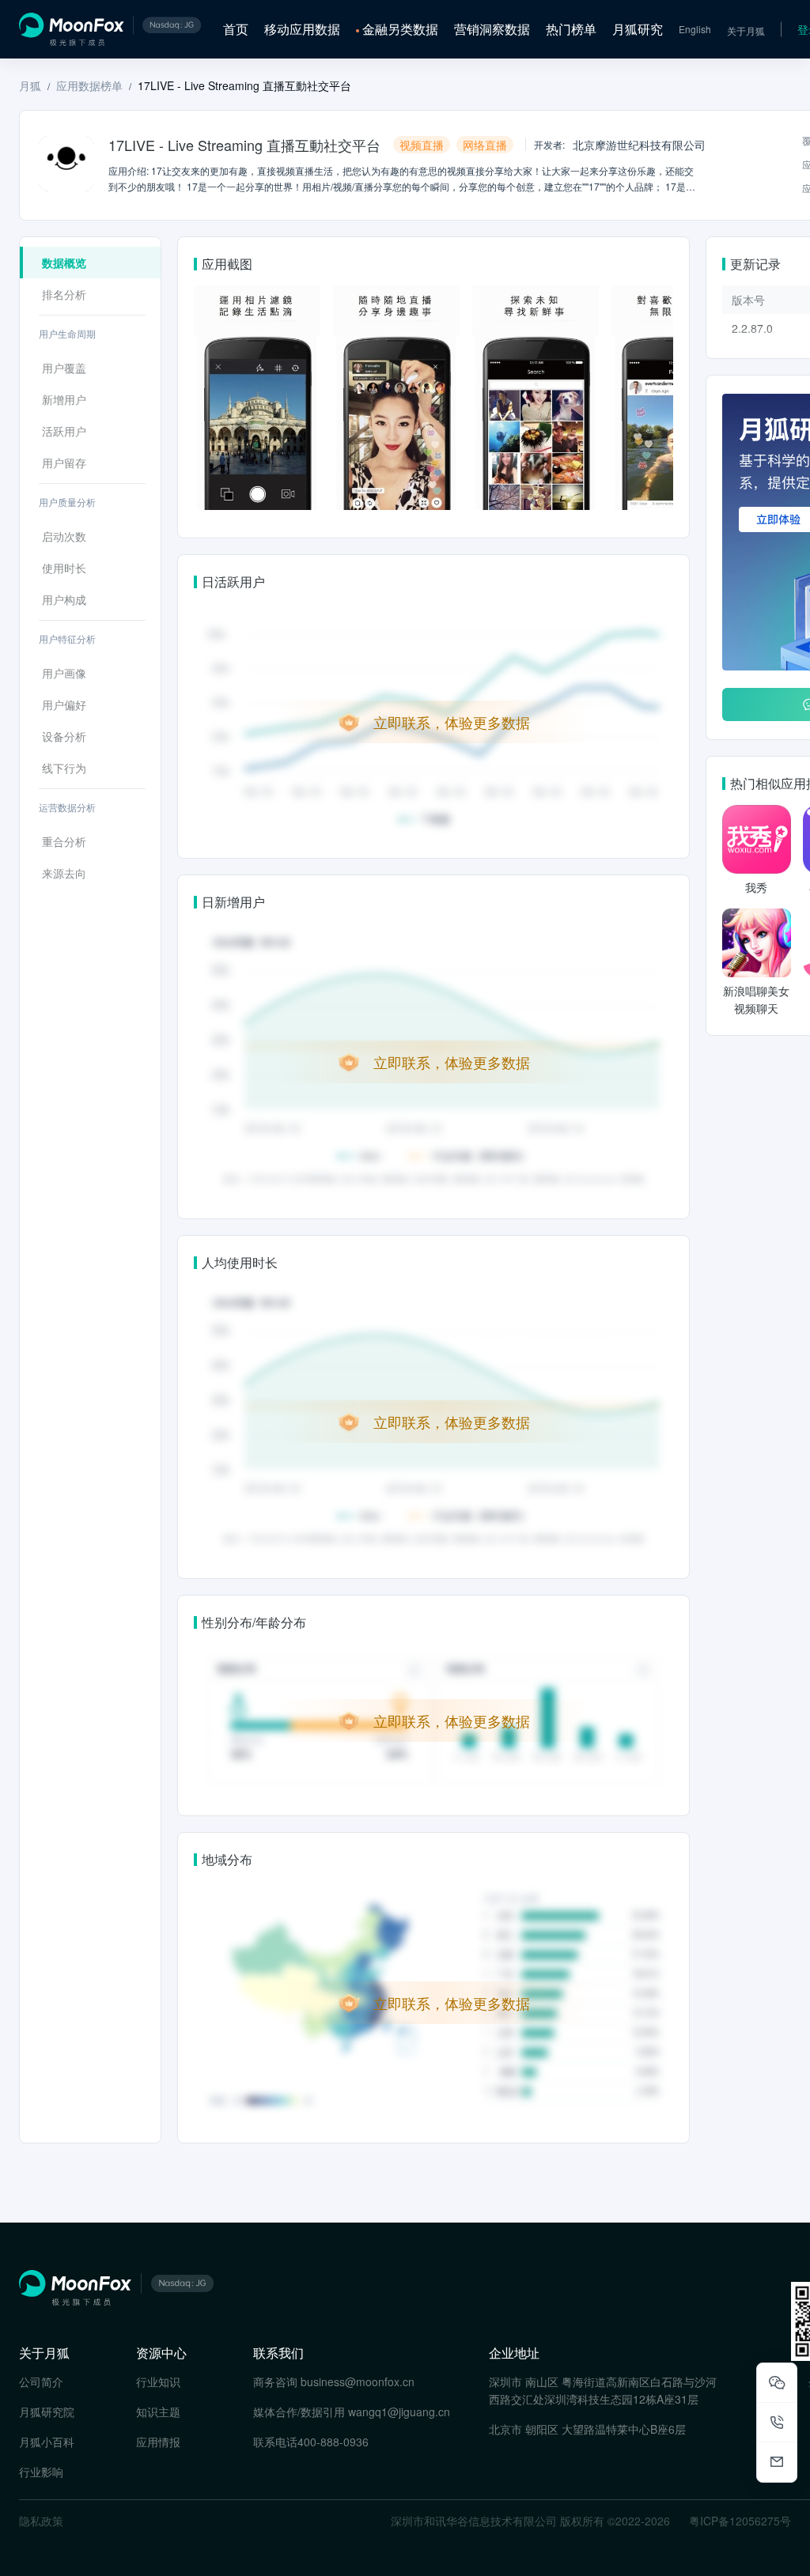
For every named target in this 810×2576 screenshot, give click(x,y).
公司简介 (41, 2381)
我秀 (756, 887)
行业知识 (158, 2381)
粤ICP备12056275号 (740, 2521)
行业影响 (41, 2472)
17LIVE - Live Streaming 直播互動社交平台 (244, 85)
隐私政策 (41, 2521)
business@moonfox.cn (358, 2381)
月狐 (30, 85)
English (695, 29)
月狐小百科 (47, 2442)
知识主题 (158, 2412)
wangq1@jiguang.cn (399, 2412)
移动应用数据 (302, 29)
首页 (236, 29)
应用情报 (158, 2442)
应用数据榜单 (89, 85)
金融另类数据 (400, 29)
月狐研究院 (47, 2412)
